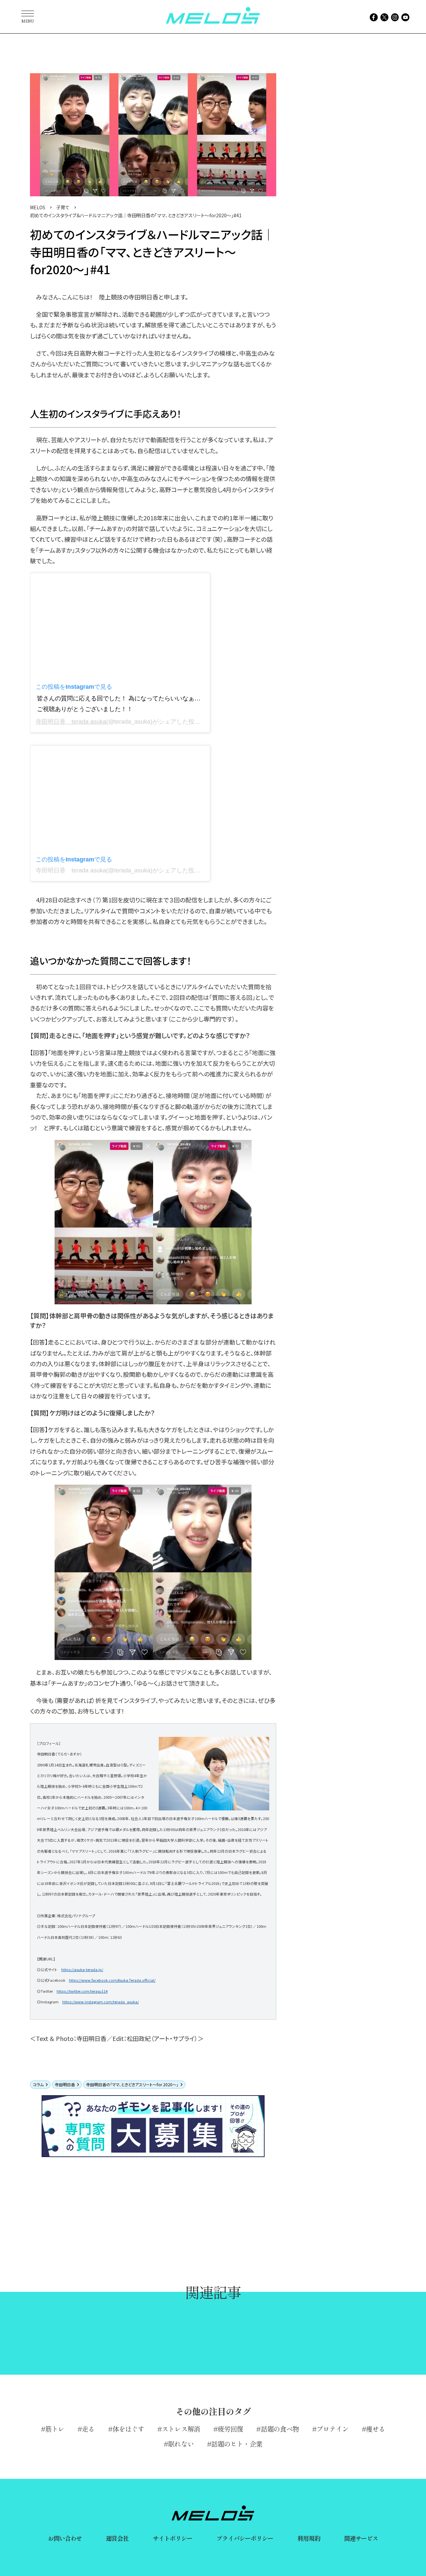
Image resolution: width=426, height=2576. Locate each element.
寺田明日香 (65, 2084)
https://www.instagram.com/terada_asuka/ (101, 2002)
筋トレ (55, 2429)
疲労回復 (230, 2429)
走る (88, 2429)
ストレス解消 (181, 2429)
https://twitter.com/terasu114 (82, 1991)
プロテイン (332, 2429)
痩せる (376, 2429)
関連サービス (361, 2538)
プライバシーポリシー (245, 2538)
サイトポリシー (173, 2538)
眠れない (181, 2444)
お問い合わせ (65, 2538)
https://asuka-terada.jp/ (82, 1970)
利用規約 (309, 2538)
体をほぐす (128, 2429)
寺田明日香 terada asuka (71, 722)
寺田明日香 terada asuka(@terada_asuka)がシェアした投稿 (118, 870)
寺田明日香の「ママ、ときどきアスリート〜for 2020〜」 (132, 2084)
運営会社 (117, 2538)
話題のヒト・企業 (237, 2444)
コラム (38, 2084)
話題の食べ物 (280, 2429)
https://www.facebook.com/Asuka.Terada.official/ (112, 1980)
